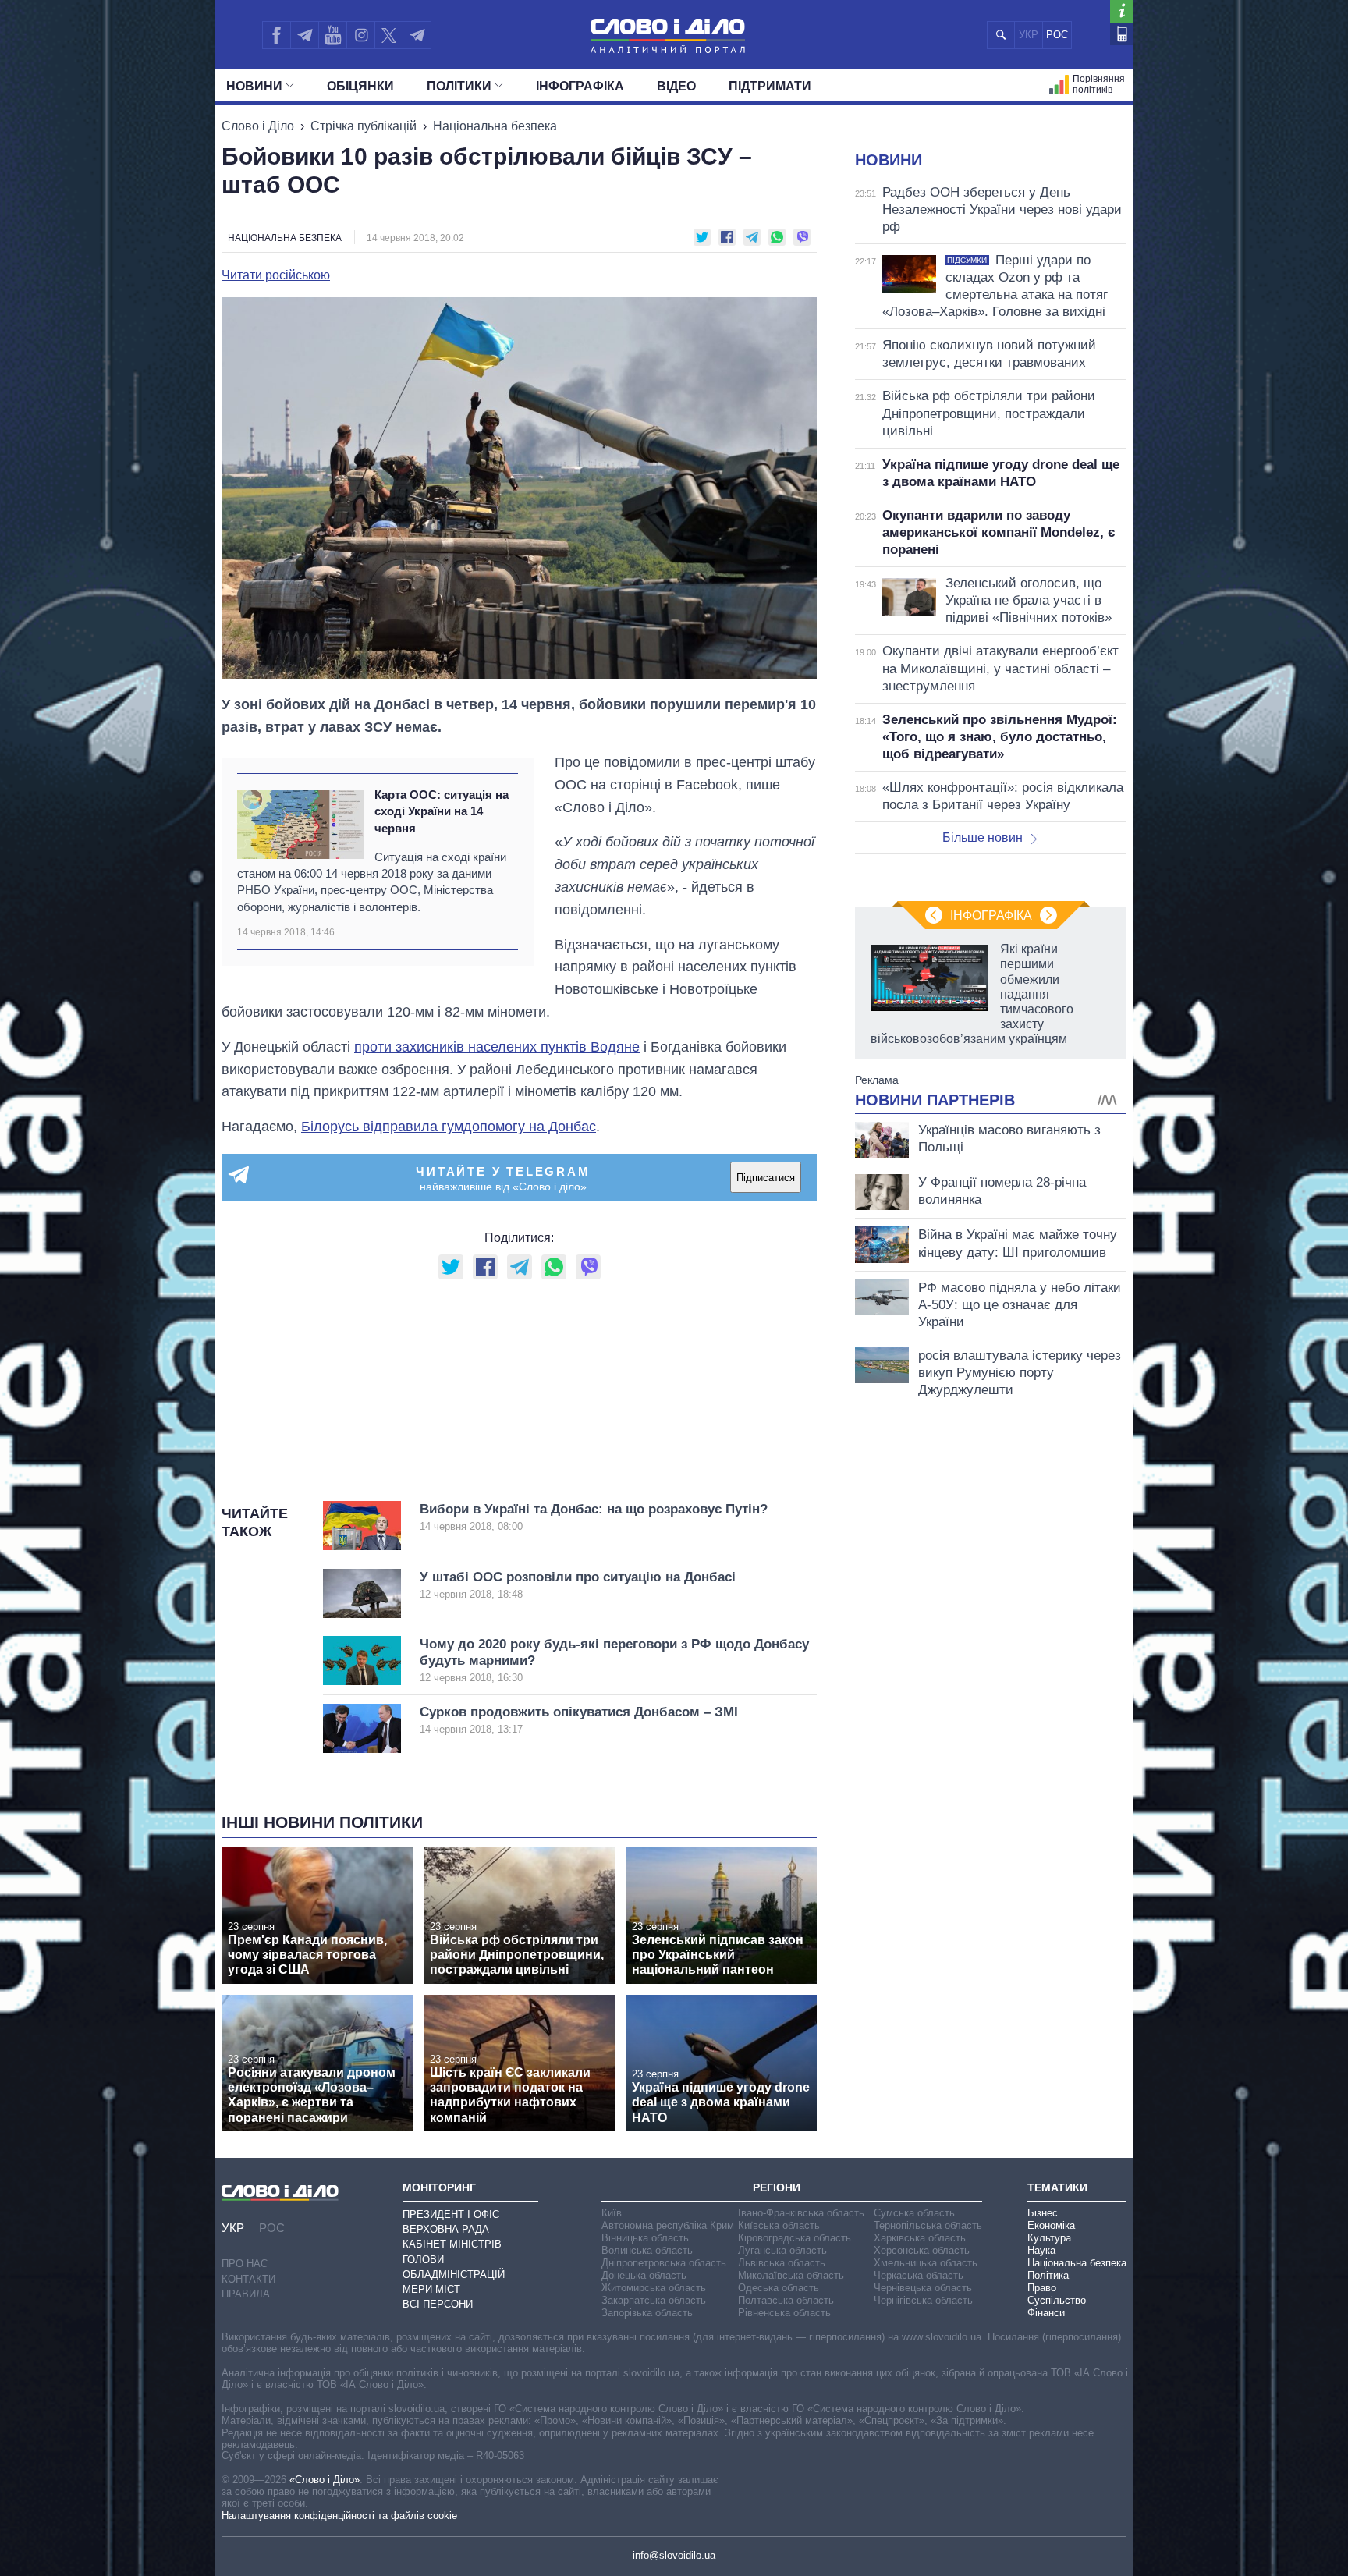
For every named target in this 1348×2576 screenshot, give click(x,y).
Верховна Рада (446, 2229)
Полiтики (459, 86)
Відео (676, 86)
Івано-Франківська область (801, 2213)
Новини (254, 86)
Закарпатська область (654, 2300)
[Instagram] (361, 35)
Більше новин (983, 837)
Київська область (779, 2225)
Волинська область (647, 2250)
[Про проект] (1121, 11)
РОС (1057, 35)
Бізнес (1043, 2213)
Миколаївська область (791, 2275)
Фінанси (1046, 2313)
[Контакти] (1121, 34)
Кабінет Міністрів (452, 2244)
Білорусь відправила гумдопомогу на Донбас (449, 1127)
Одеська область (779, 2288)
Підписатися (766, 1178)
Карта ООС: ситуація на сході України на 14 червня (442, 811)
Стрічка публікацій (364, 126)
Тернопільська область (928, 2225)
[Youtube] (332, 35)
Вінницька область (645, 2238)
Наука (1041, 2250)
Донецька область (644, 2275)
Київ (612, 2213)
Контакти (248, 2279)
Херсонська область (922, 2250)
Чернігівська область (923, 2300)
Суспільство (1057, 2300)
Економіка (1051, 2225)
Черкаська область (919, 2275)
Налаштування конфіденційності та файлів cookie (339, 2516)
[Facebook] (276, 35)
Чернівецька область (923, 2288)
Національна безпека (495, 126)
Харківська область (920, 2238)
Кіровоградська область (795, 2238)
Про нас (245, 2264)
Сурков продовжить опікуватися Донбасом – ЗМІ (579, 1720)
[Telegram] (304, 35)
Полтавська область (786, 2300)
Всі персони (438, 2304)
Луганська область (782, 2250)
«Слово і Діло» (325, 2480)
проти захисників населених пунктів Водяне (497, 1047)
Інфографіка (580, 86)
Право (1042, 2288)
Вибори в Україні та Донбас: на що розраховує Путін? (594, 1517)
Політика (1048, 2275)
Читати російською (276, 275)
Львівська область (782, 2263)
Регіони (777, 2187)
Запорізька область (647, 2313)
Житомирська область (654, 2288)
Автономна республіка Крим (668, 2225)
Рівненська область (784, 2313)
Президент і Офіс (451, 2214)
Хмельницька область (926, 2263)
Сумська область (914, 2213)
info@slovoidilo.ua (674, 2555)
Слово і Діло (258, 126)
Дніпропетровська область (664, 2263)
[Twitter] (389, 35)
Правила (246, 2294)
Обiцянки (360, 86)
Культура (1049, 2238)
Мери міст (431, 2289)
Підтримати (770, 86)
